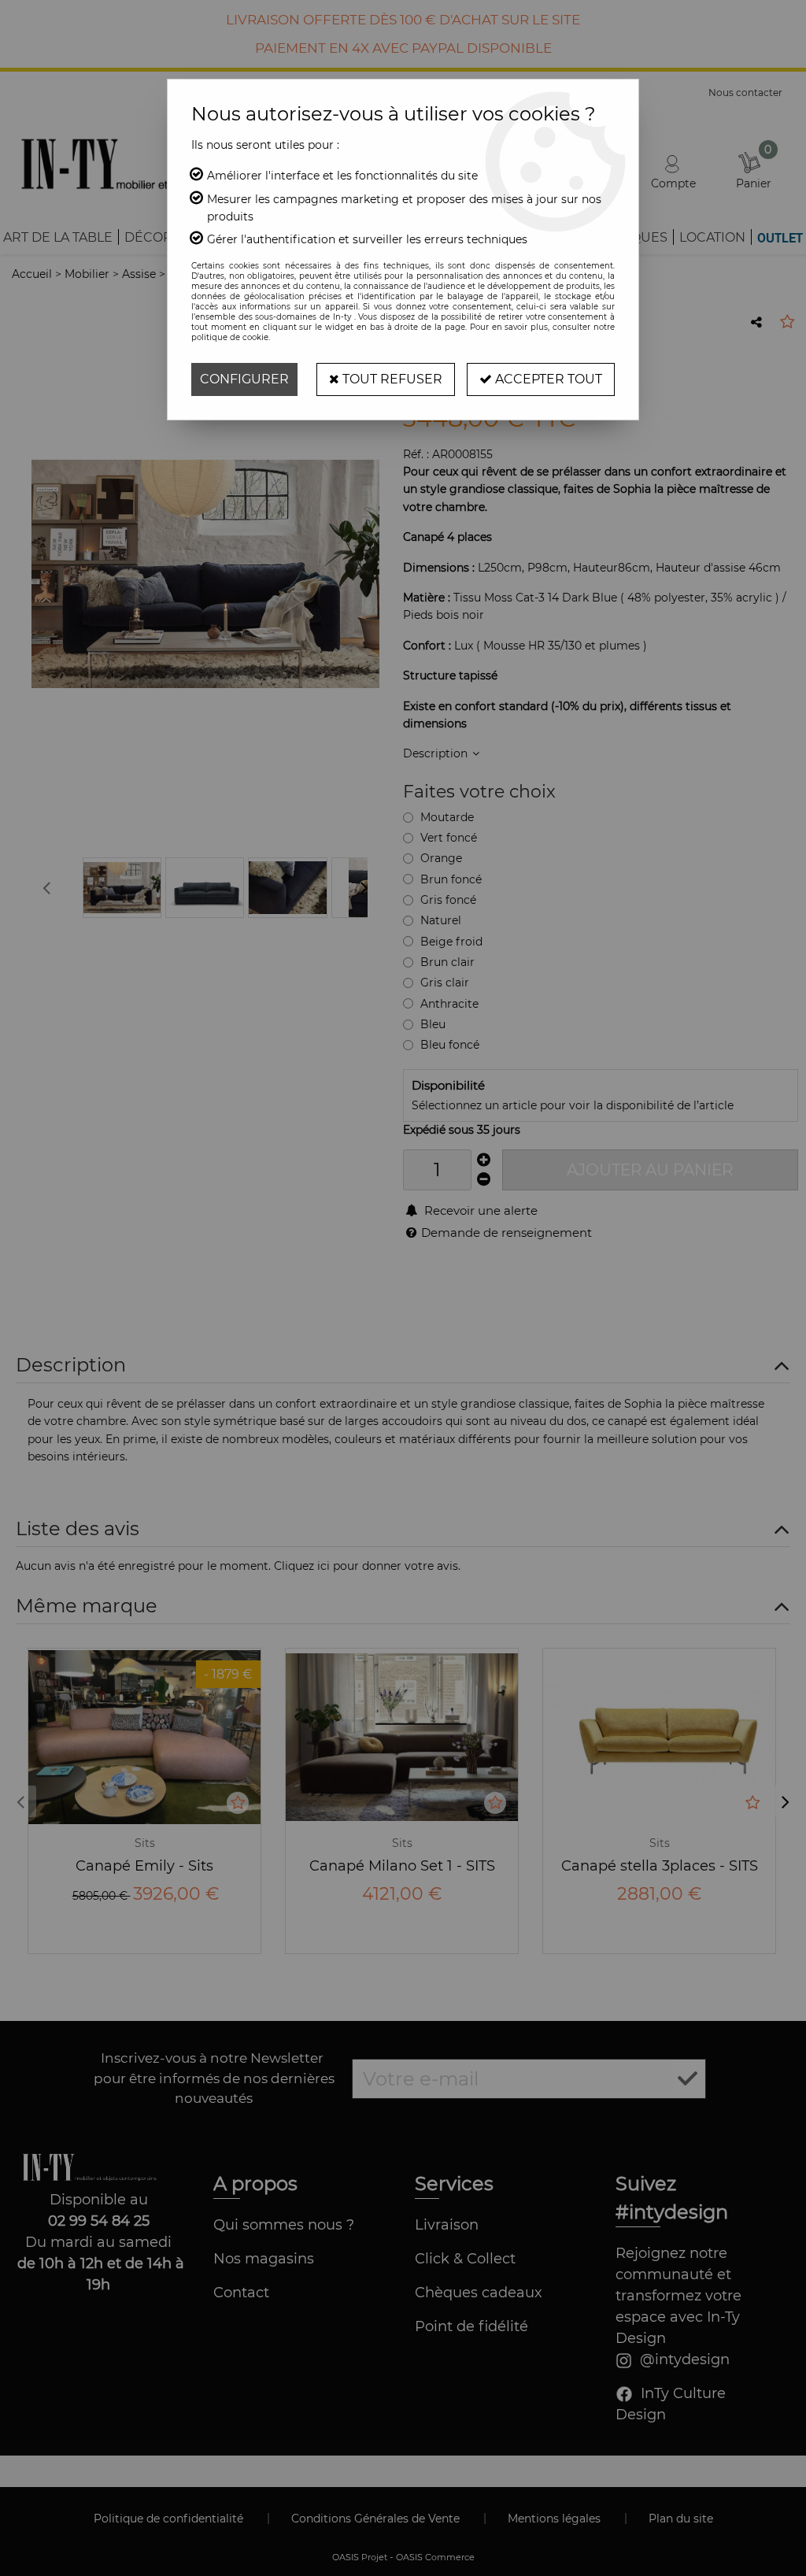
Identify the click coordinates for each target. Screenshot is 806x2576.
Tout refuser (391, 379)
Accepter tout (547, 379)
